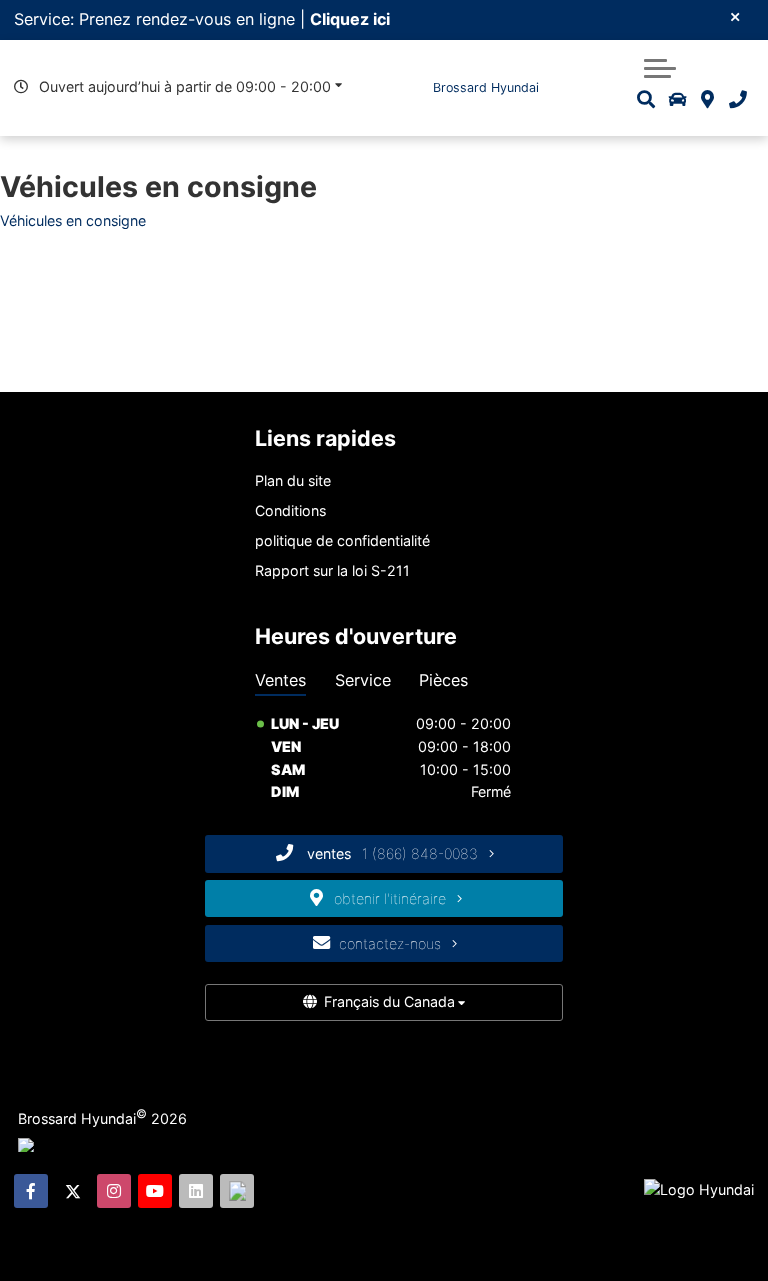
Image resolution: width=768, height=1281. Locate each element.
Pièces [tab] (443, 680)
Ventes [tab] (280, 680)
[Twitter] (73, 1191)
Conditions (290, 510)
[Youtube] (155, 1191)
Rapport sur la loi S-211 (332, 570)
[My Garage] (678, 99)
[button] (660, 66)
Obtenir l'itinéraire (392, 898)
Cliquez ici (350, 19)
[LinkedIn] (196, 1191)
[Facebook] (31, 1191)
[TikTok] (237, 1191)
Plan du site (293, 480)
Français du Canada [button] (389, 1001)
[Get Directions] (707, 99)
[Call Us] (737, 99)
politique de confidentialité (342, 540)
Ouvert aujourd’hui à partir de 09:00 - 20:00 (185, 86)
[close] (735, 16)
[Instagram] (114, 1191)
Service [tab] (363, 680)
